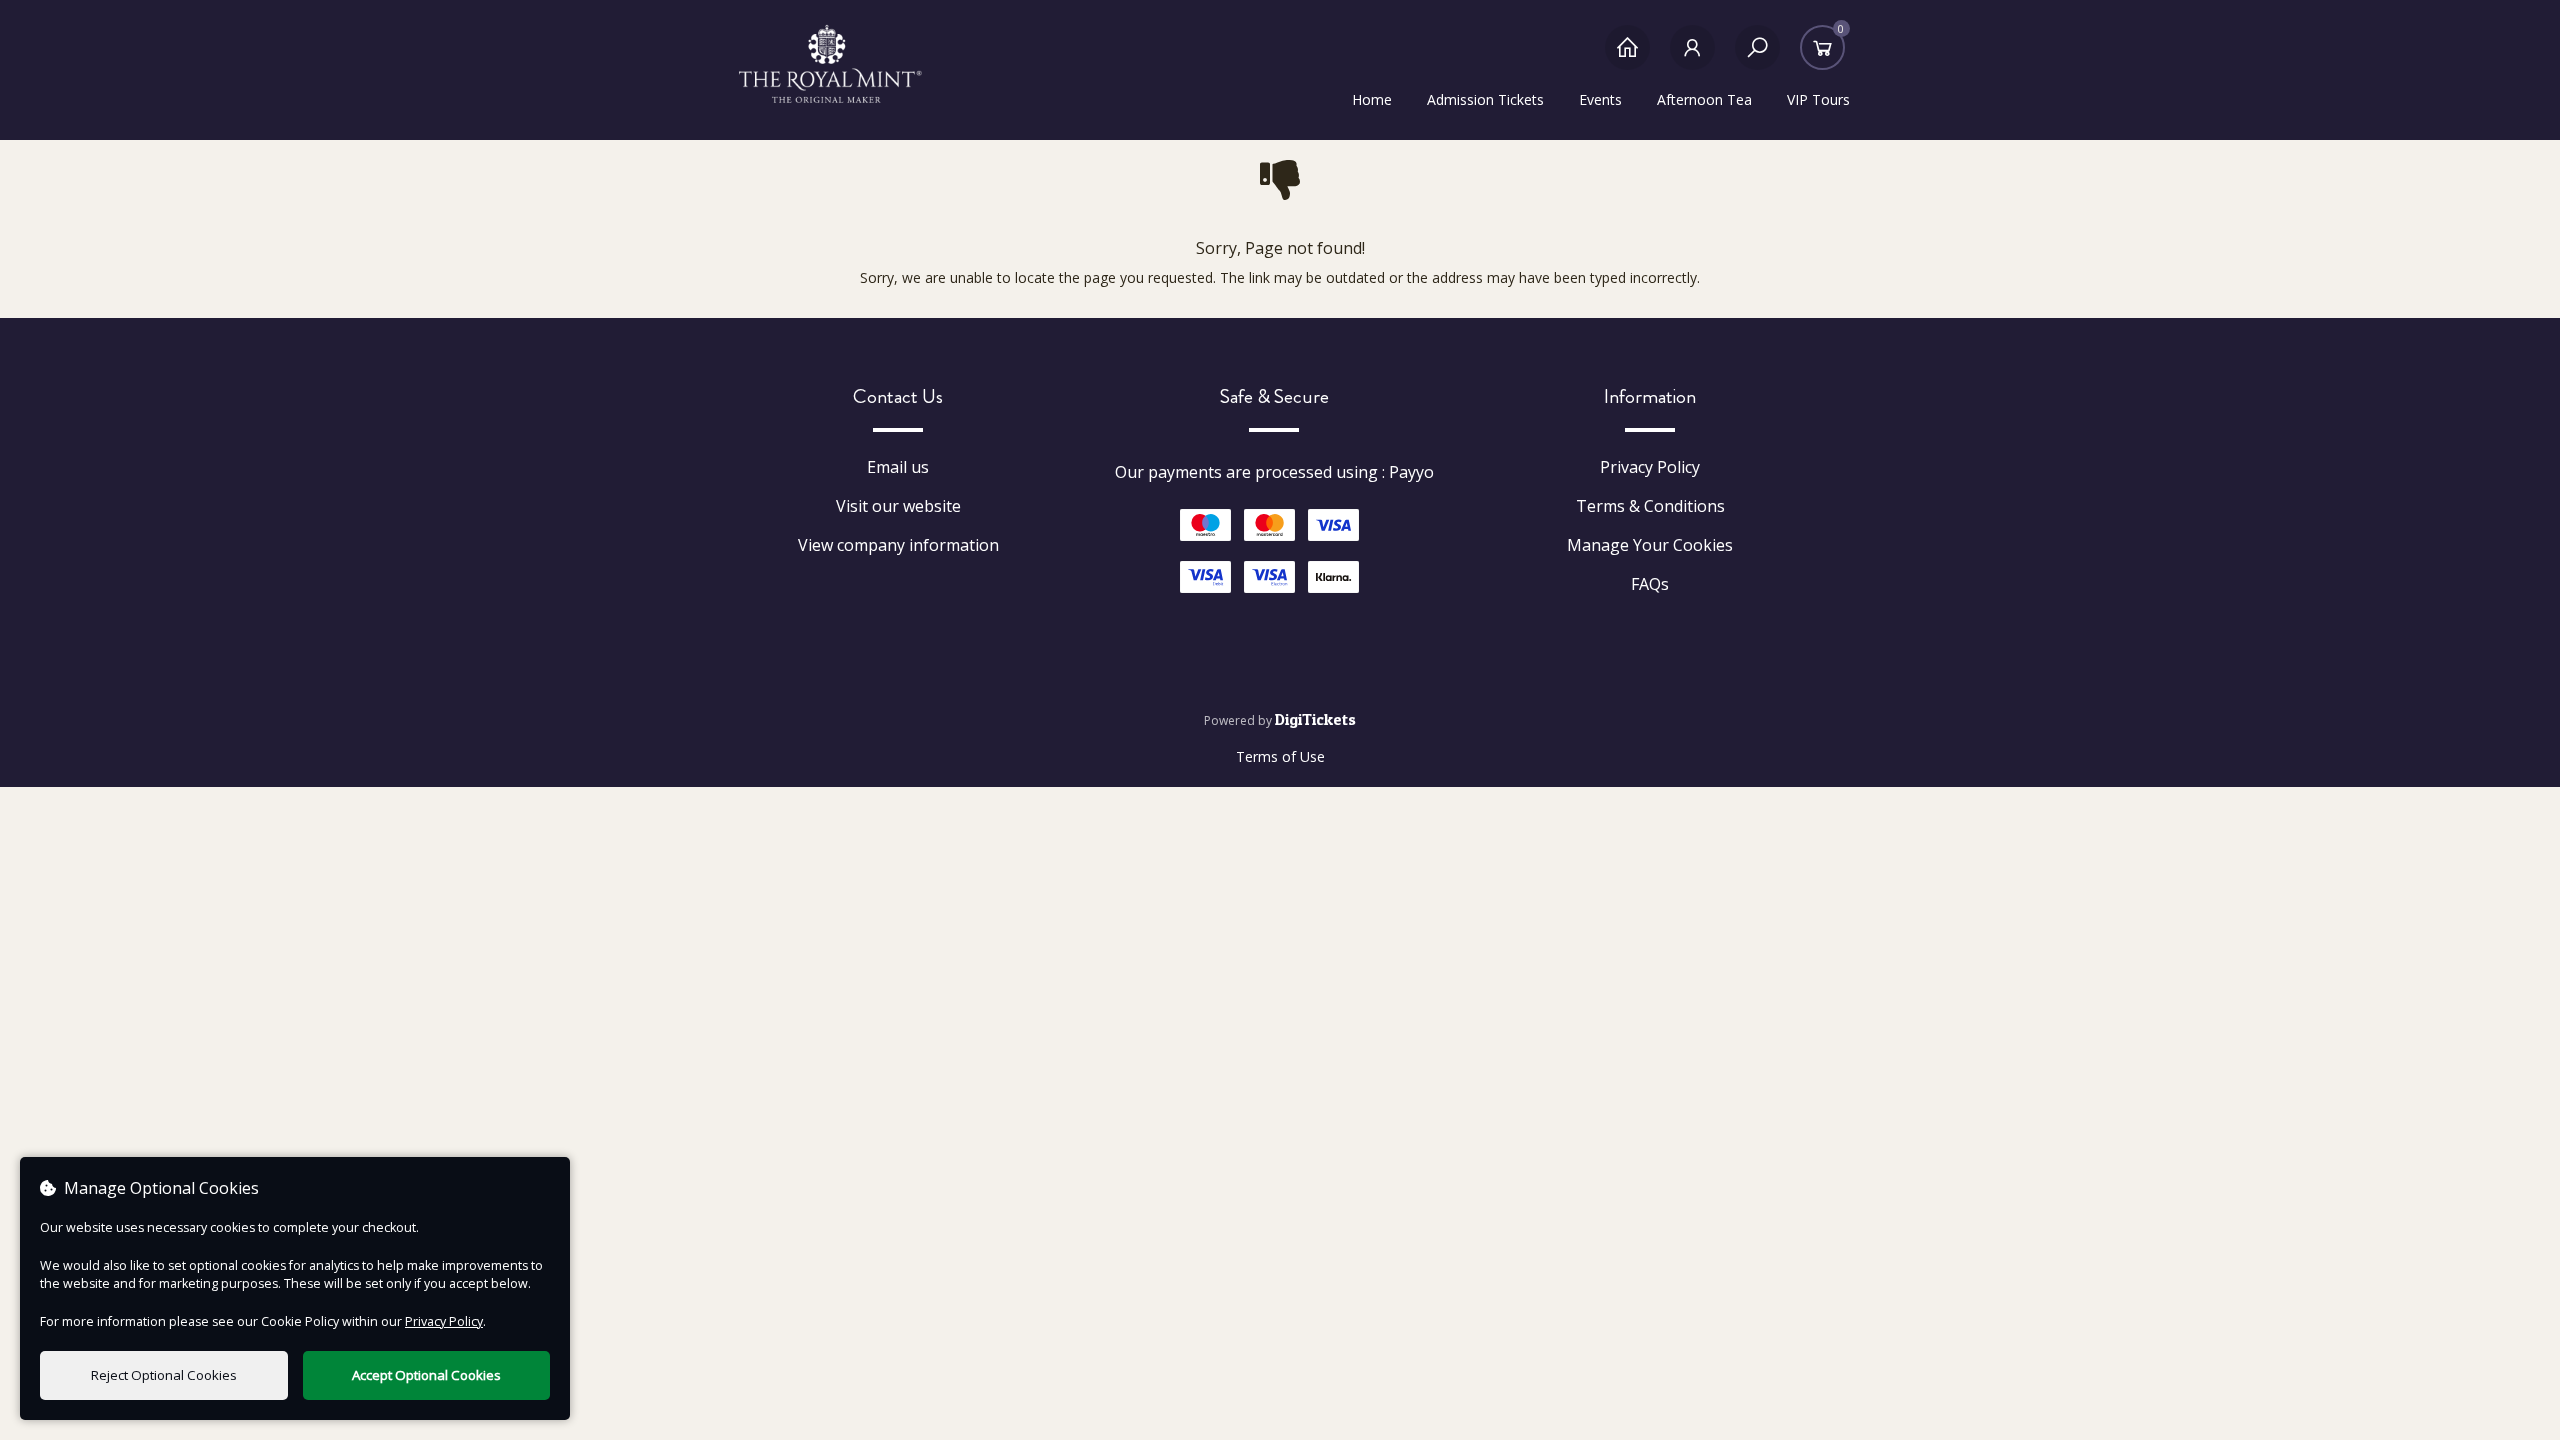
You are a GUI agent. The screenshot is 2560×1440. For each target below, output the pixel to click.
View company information (898, 545)
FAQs (1650, 584)
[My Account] (1692, 57)
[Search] (1757, 57)
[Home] (1627, 57)
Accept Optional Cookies (426, 1375)
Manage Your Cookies (1650, 545)
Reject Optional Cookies (164, 1375)
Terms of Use (1280, 756)
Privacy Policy (1650, 467)
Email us (898, 467)
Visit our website (898, 506)
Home (1372, 99)
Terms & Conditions (1650, 506)
